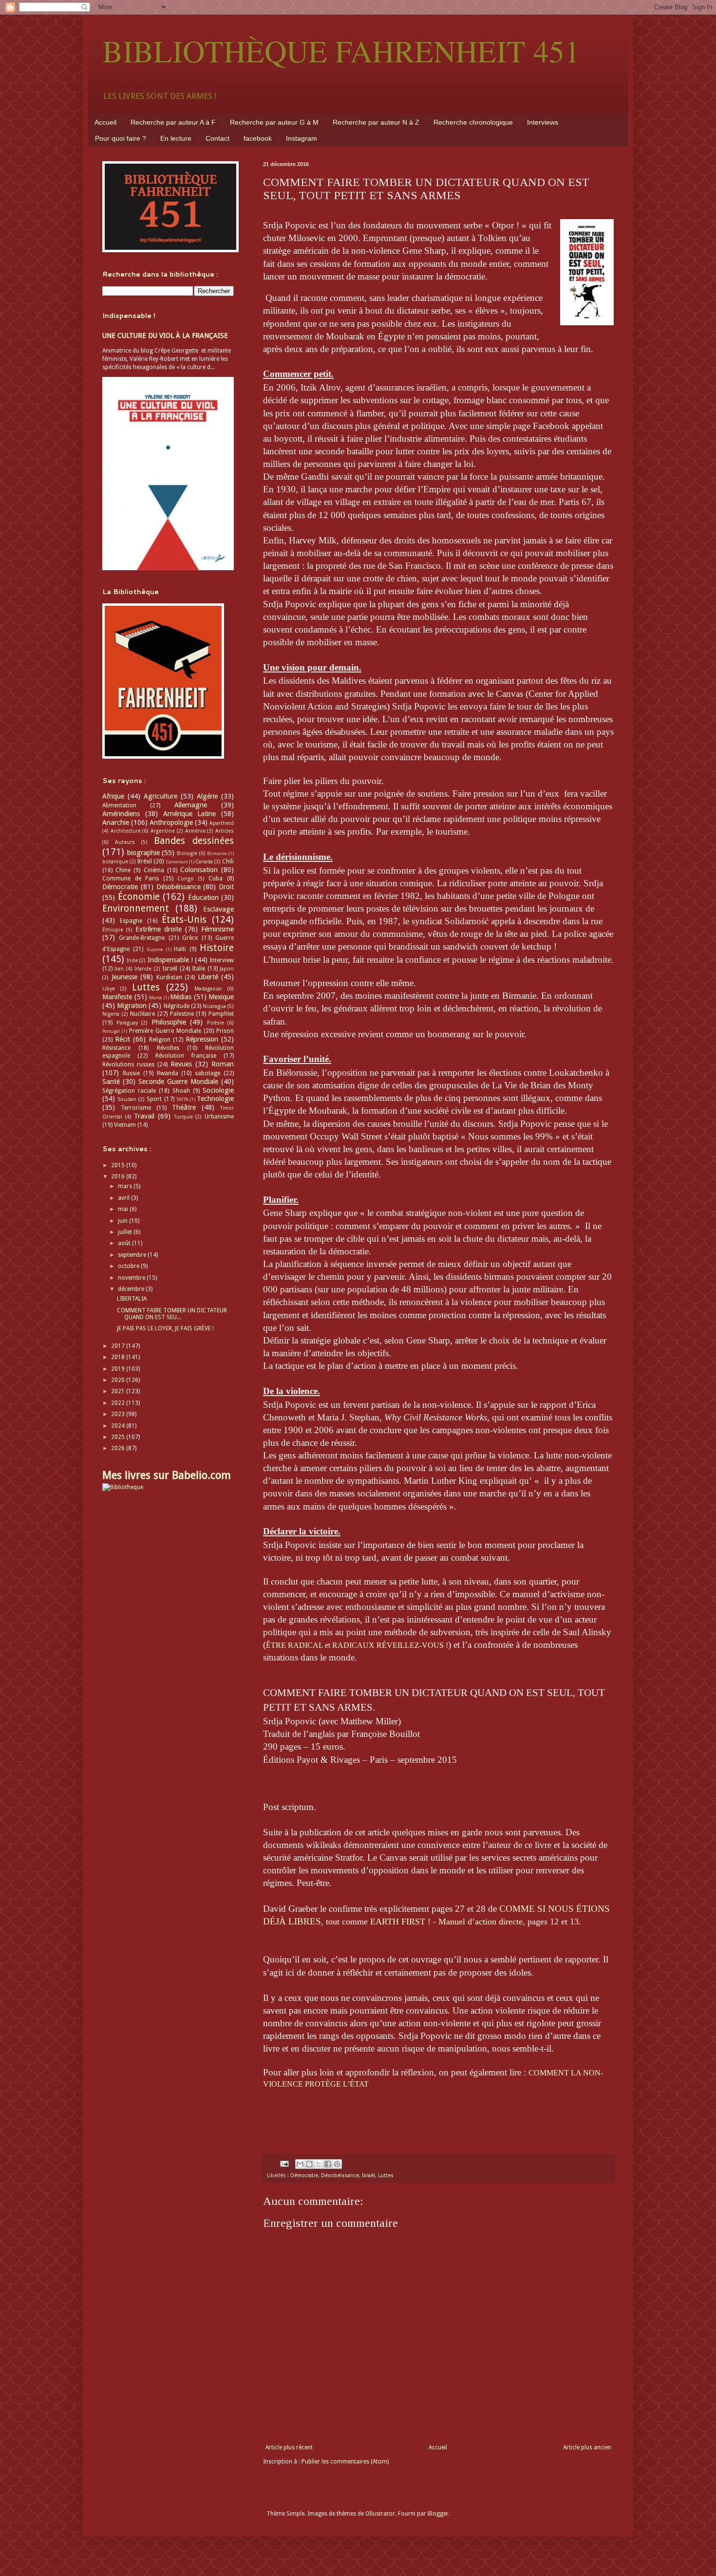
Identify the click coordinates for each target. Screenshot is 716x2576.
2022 (119, 1403)
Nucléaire (142, 1014)
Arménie (195, 831)
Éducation (203, 897)
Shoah (181, 1091)
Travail (144, 1116)
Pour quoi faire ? (121, 138)
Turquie (183, 1117)
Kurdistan (169, 977)
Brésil (145, 861)
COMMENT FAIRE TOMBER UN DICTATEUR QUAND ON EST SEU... (172, 1314)
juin (123, 1221)
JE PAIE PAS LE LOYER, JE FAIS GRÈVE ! (165, 1328)
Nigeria (111, 1014)
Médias (181, 997)
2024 (119, 1426)
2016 (119, 1176)
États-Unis (184, 920)
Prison (225, 1031)
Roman (223, 1064)
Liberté (208, 977)
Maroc (156, 998)
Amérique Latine (190, 814)
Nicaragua (214, 1006)
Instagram (301, 138)
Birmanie (217, 853)
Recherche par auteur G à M (274, 122)
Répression (202, 1039)
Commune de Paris (131, 878)
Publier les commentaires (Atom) (345, 2462)
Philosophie (169, 1022)
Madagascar (208, 989)
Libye (109, 989)
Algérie (207, 796)
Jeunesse (124, 977)
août (125, 1243)
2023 (119, 1414)
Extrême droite (159, 929)
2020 (119, 1380)
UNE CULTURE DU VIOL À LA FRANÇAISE (165, 336)
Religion (160, 1040)
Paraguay (127, 1023)
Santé (111, 1082)
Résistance (116, 1048)
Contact (217, 138)
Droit (226, 887)
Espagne (131, 921)
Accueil (105, 122)
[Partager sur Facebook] (328, 2164)
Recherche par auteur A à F (173, 122)
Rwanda (168, 1073)
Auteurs (125, 842)
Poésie (216, 1023)
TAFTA (182, 1099)
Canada (204, 862)
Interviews (543, 122)
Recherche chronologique (473, 122)
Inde (132, 961)
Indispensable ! (170, 960)
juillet (126, 1232)
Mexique (221, 997)
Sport (154, 1099)
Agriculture (160, 796)
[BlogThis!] (309, 2164)
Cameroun (177, 862)
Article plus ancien (587, 2447)
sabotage (207, 1073)
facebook (258, 138)
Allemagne (191, 805)
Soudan (127, 1099)
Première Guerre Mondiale (165, 1031)
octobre (129, 1266)
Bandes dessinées (194, 841)
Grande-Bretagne (142, 938)
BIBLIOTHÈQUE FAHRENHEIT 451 (341, 51)
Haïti (180, 949)
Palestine (182, 1014)
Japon (227, 969)
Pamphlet (221, 1014)
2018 (119, 1357)
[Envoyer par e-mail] (300, 2164)
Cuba (216, 878)
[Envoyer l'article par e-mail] (284, 2163)
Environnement (136, 908)
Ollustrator (380, 2514)
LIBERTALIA (132, 1299)
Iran (119, 969)
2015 (119, 1165)
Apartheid (222, 823)
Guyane (155, 949)
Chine (123, 870)
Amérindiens (121, 814)
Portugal (111, 1031)
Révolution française (186, 1056)
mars (126, 1186)
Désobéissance (340, 2175)
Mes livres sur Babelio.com (167, 1475)
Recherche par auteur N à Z (376, 122)
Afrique (113, 796)
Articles (225, 831)
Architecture (126, 831)
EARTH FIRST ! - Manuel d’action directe (446, 1922)
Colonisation (199, 870)
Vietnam (125, 1125)
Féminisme (217, 929)
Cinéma (154, 870)
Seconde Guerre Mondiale (178, 1082)
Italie (198, 969)
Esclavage (218, 909)
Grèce (190, 938)
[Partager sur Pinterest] (337, 2164)
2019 (119, 1369)
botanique (115, 862)
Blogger (438, 2514)
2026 (119, 1448)
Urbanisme (219, 1117)
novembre (132, 1278)
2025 (119, 1437)
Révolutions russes (128, 1064)
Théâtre (184, 1107)
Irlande (143, 969)
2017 (119, 1346)
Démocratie (304, 2175)
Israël (368, 2175)
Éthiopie (113, 930)
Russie (131, 1073)
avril (124, 1198)
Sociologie (218, 1090)
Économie (139, 897)
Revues (181, 1064)
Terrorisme (136, 1108)
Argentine (163, 831)
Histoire (217, 948)
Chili (228, 861)
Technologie (215, 1099)
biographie (143, 853)
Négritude (177, 1006)
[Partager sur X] (319, 2164)
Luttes (386, 2175)
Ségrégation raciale (129, 1091)
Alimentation (119, 805)
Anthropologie (171, 822)
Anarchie (116, 822)
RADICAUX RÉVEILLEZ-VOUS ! (390, 1645)
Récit (122, 1039)
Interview (222, 960)
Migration (132, 1006)
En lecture (176, 138)
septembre (133, 1255)
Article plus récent (289, 2447)
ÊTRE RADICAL (294, 1645)
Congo (186, 879)
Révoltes (168, 1048)
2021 (119, 1391)
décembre (132, 1289)
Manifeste (117, 997)
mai (124, 1209)
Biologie (187, 853)
